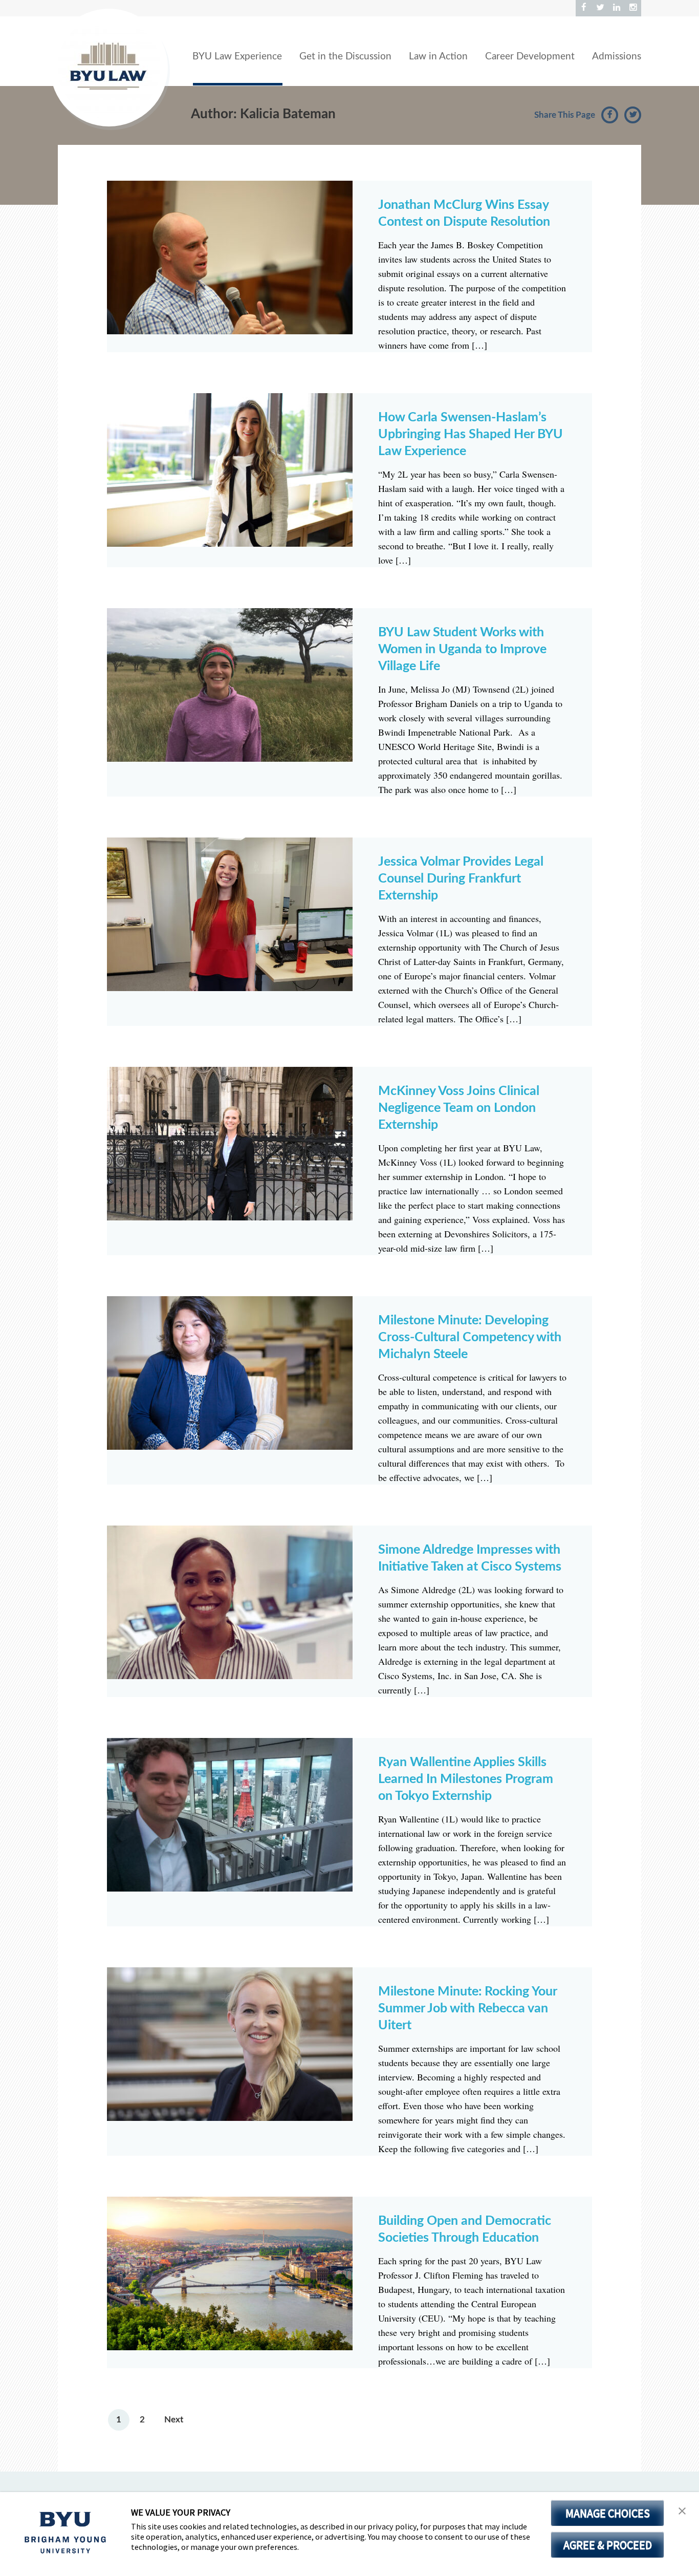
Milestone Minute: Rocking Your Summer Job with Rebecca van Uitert (467, 2009)
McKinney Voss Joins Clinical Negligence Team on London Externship (459, 1108)
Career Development (530, 57)
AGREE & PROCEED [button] (608, 2545)
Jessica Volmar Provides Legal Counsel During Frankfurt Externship (461, 879)
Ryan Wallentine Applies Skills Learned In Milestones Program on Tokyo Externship (466, 1779)
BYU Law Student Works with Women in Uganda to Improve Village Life (462, 649)
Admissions (617, 57)
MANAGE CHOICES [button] (608, 2513)
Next (174, 2420)
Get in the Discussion (345, 57)
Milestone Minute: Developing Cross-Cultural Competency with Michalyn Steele (470, 1337)
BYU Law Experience (237, 57)
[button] (682, 2511)
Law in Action (438, 57)
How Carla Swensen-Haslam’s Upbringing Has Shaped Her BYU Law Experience (471, 434)
